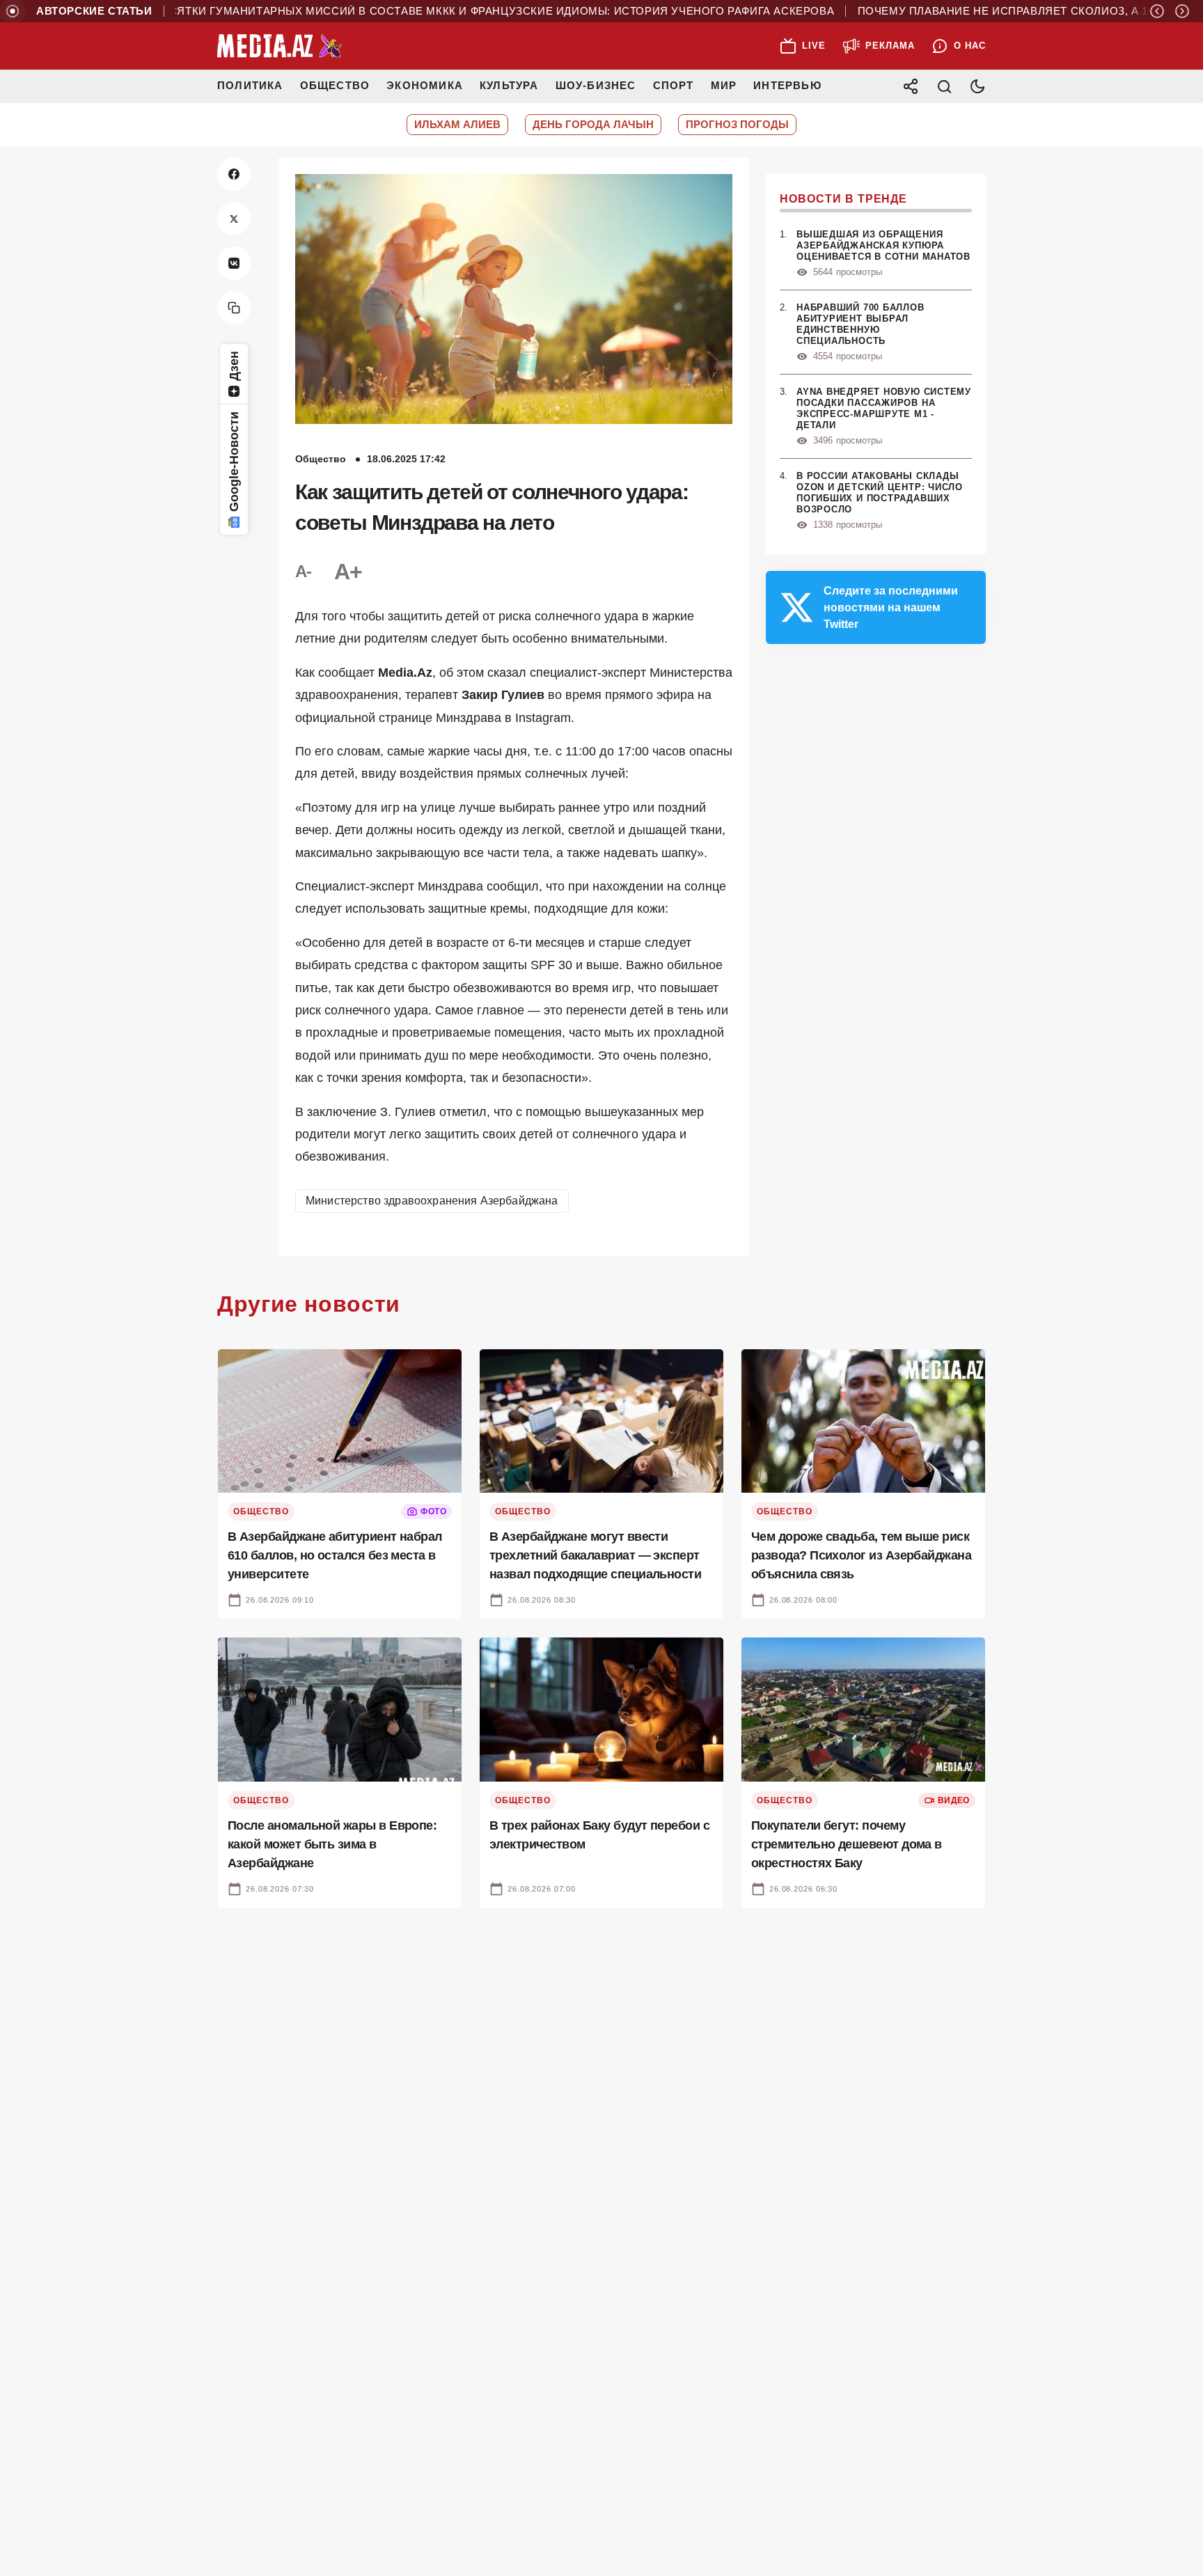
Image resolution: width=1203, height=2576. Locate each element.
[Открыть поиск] (944, 86)
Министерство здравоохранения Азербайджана (432, 1201)
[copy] (234, 308)
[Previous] (1157, 11)
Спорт (674, 85)
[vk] (234, 263)
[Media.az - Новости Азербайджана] (280, 46)
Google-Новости (234, 462)
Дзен (234, 366)
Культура (509, 85)
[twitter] (234, 219)
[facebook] (234, 174)
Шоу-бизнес (596, 85)
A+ (348, 572)
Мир (724, 85)
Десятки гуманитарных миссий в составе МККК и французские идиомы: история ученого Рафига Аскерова (442, 11)
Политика (250, 85)
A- (304, 571)
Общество (335, 85)
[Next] (1182, 11)
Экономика (425, 85)
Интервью (787, 85)
